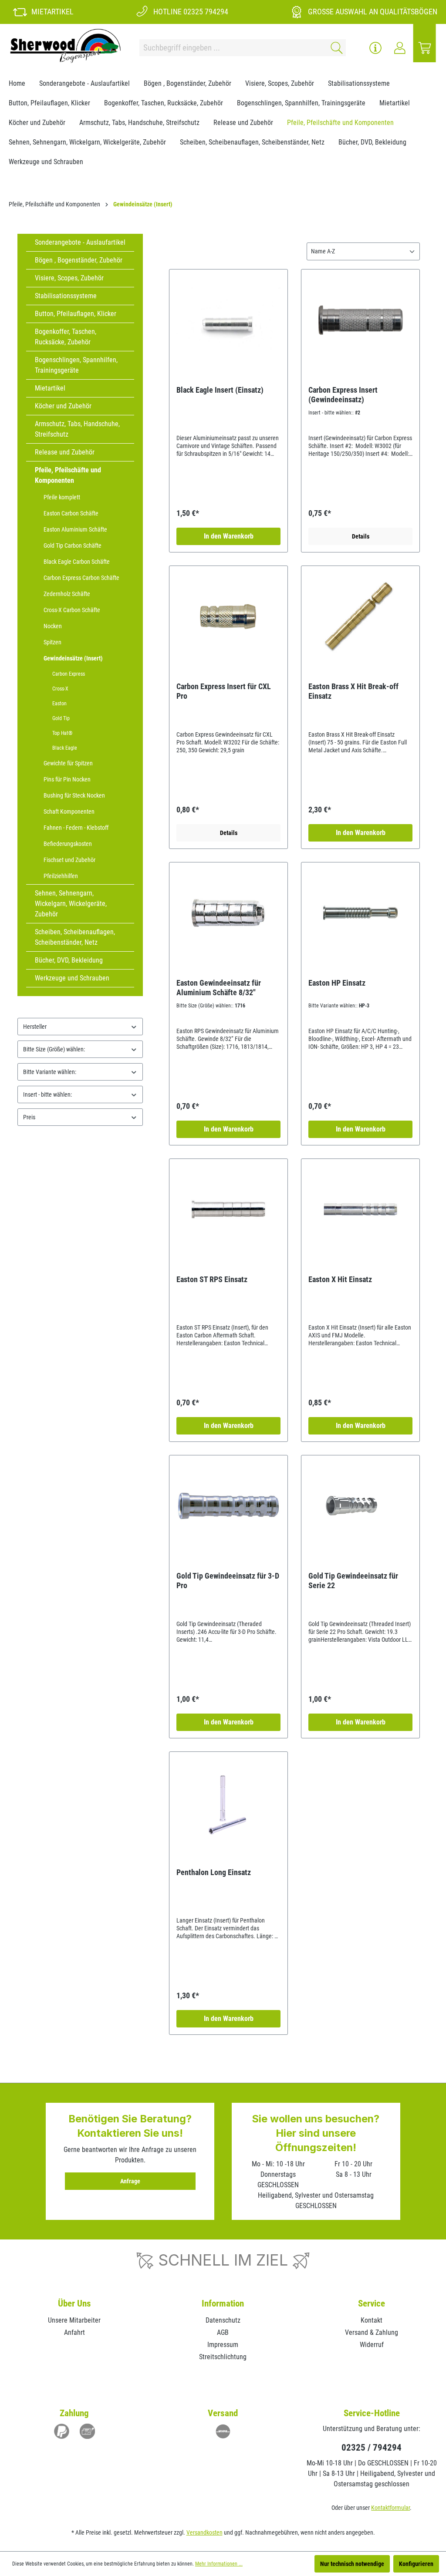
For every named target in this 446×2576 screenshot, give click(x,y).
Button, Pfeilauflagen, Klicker (76, 314)
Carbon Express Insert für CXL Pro (224, 691)
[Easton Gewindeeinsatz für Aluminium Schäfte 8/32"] (228, 913)
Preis (29, 1117)
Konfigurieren (416, 2564)
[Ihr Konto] (400, 48)
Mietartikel (50, 388)
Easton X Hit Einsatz (340, 1279)
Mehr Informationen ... (219, 2564)
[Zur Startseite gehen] (65, 46)
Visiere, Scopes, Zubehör (69, 278)
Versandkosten (204, 2532)
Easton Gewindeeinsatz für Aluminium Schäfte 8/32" (219, 988)
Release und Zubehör (65, 452)
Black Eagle (65, 748)
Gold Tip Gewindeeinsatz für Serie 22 (353, 1581)
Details (361, 536)
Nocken (53, 626)
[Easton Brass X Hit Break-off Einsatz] (360, 616)
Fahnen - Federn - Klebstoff (76, 828)
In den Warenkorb (229, 536)
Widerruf (372, 2345)
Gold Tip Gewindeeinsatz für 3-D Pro (228, 1581)
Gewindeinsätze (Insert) (73, 658)
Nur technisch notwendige (352, 2564)
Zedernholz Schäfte (67, 594)
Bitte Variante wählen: (50, 1072)
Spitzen (52, 642)
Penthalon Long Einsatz (214, 1872)
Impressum (223, 2345)
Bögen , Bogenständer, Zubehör (79, 260)
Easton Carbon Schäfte (71, 513)
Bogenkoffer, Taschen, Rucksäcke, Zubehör (66, 337)
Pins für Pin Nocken (67, 779)
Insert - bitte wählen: (47, 1094)
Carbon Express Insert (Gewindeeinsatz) (343, 395)
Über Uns (74, 2303)
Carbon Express (69, 674)
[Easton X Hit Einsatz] (360, 1209)
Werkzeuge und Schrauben (72, 978)
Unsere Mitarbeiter (74, 2320)
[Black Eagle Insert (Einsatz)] (228, 320)
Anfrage (130, 2181)
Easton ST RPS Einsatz (212, 1279)
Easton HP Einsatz (337, 983)
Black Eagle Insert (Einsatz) (220, 390)
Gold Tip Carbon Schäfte (73, 546)
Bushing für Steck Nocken (74, 795)
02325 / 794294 (372, 2448)
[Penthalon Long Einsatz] (228, 1802)
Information (223, 2303)
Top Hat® (62, 733)
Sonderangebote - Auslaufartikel (80, 242)
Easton (59, 704)
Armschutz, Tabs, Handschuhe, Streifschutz (77, 429)
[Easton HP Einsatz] (360, 913)
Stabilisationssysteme (66, 296)
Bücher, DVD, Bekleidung (69, 960)
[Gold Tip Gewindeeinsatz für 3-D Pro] (228, 1506)
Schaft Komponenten (69, 812)
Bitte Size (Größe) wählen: (54, 1049)
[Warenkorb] (425, 48)
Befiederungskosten (68, 844)
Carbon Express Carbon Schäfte (81, 578)
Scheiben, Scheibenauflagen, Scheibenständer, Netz (75, 937)
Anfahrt (74, 2332)
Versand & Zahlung (372, 2332)
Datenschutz (223, 2320)
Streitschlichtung (223, 2357)
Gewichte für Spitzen (68, 763)
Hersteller (35, 1027)
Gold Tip (61, 718)
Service (372, 2303)
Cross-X (60, 689)
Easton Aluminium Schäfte (75, 529)
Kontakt (372, 2320)
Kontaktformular (390, 2508)
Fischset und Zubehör (69, 860)
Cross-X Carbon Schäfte (72, 610)
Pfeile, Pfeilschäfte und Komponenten (68, 475)
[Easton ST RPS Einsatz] (228, 1209)
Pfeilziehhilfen (61, 876)
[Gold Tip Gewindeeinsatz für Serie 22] (360, 1506)
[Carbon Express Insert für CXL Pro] (228, 616)
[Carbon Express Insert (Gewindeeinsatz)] (360, 320)
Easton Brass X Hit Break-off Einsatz (353, 691)
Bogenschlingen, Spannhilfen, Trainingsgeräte (76, 365)
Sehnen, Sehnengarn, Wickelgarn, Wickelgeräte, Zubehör (71, 904)
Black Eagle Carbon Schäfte (77, 562)
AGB (223, 2332)
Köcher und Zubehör (63, 406)
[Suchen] (335, 48)
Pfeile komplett (62, 497)
